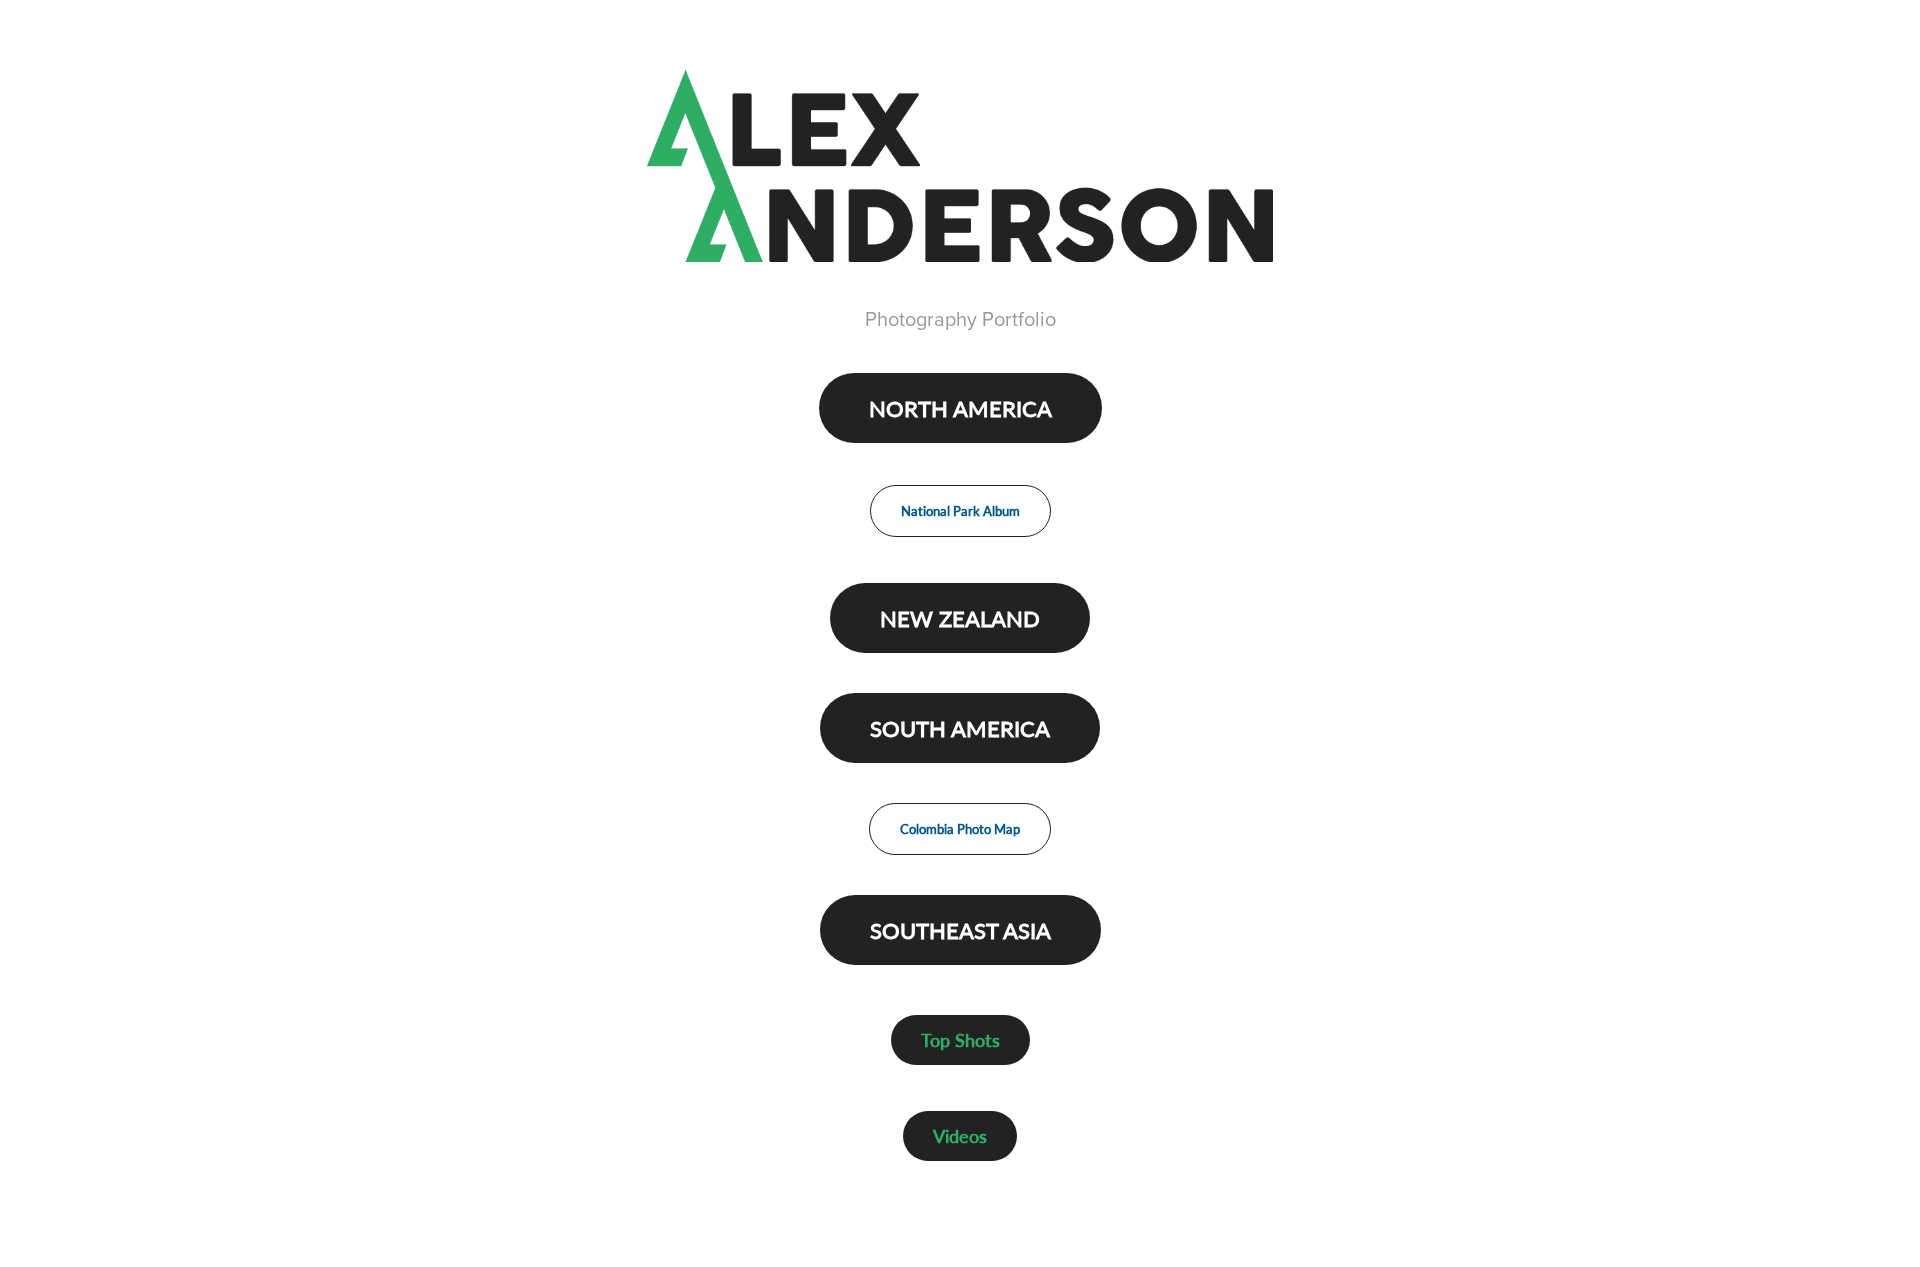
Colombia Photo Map (960, 829)
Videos (960, 1135)
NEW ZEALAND (960, 618)
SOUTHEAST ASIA (960, 930)
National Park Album (960, 511)
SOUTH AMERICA (960, 728)
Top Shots (960, 1039)
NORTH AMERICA (960, 408)
